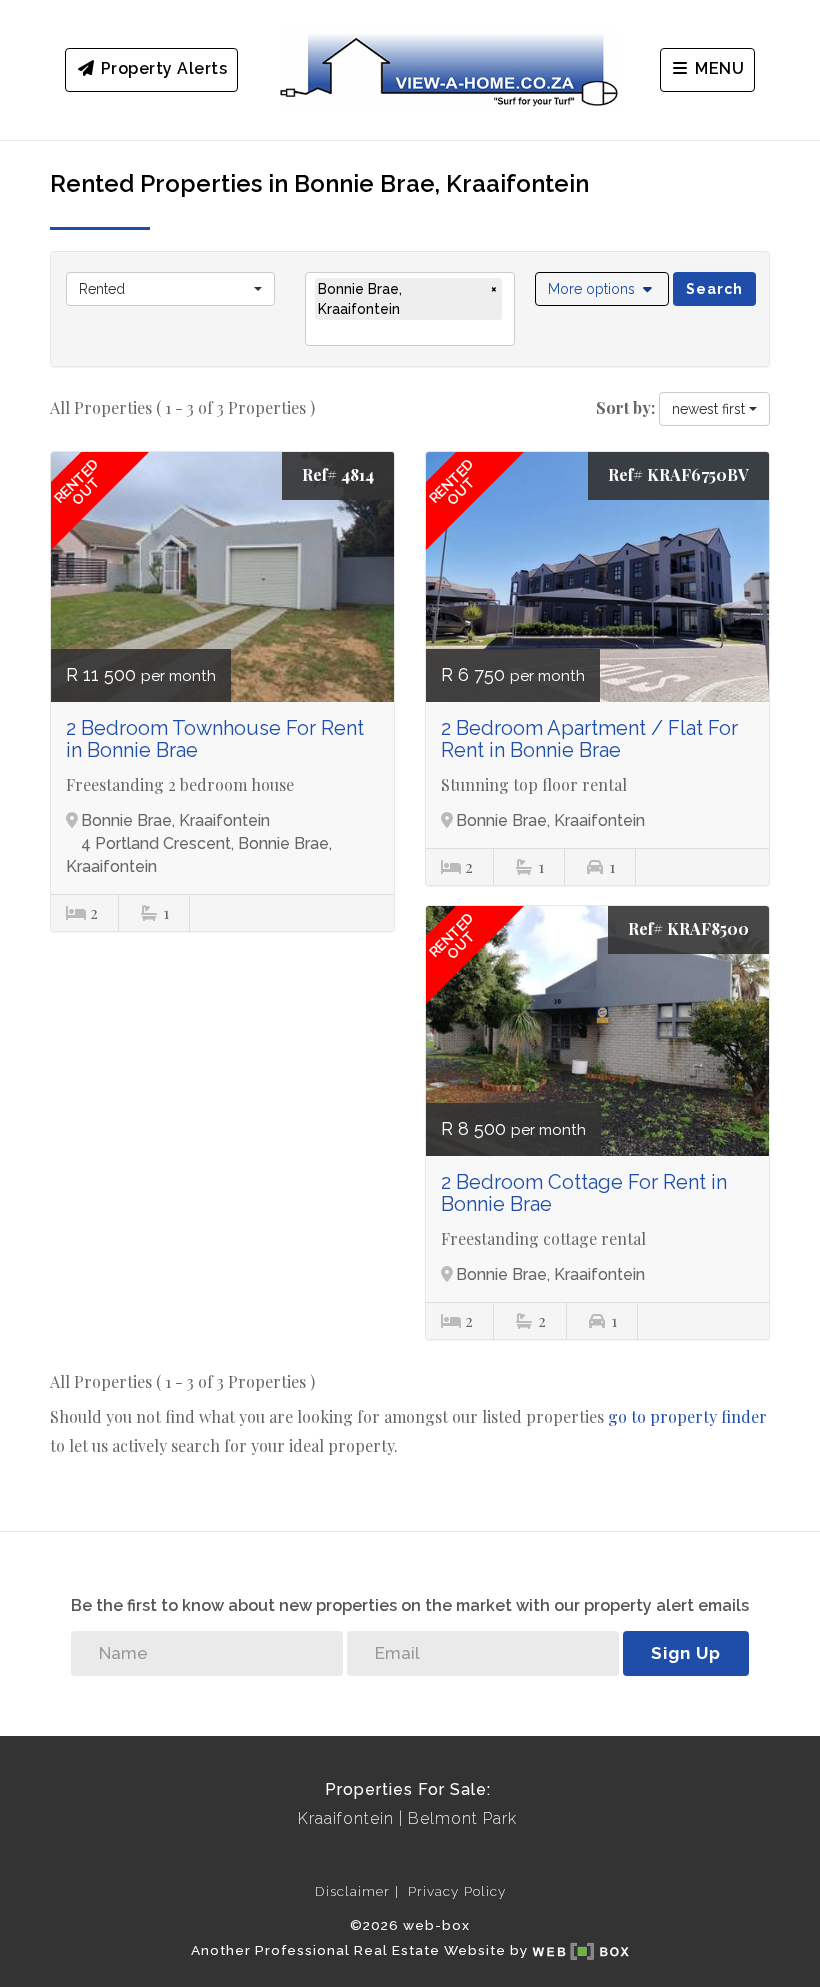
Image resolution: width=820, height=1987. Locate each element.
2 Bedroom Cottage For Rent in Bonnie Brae (584, 1193)
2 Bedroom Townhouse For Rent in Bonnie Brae (215, 739)
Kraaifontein (346, 1818)
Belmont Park (462, 1818)
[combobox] (170, 289)
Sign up (686, 1653)
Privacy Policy (457, 1891)
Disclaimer (352, 1891)
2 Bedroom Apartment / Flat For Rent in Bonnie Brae (589, 739)
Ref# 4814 (338, 474)
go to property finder (687, 1416)
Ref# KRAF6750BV (678, 474)
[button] (602, 289)
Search (714, 289)
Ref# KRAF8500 (688, 928)
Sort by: (625, 407)
